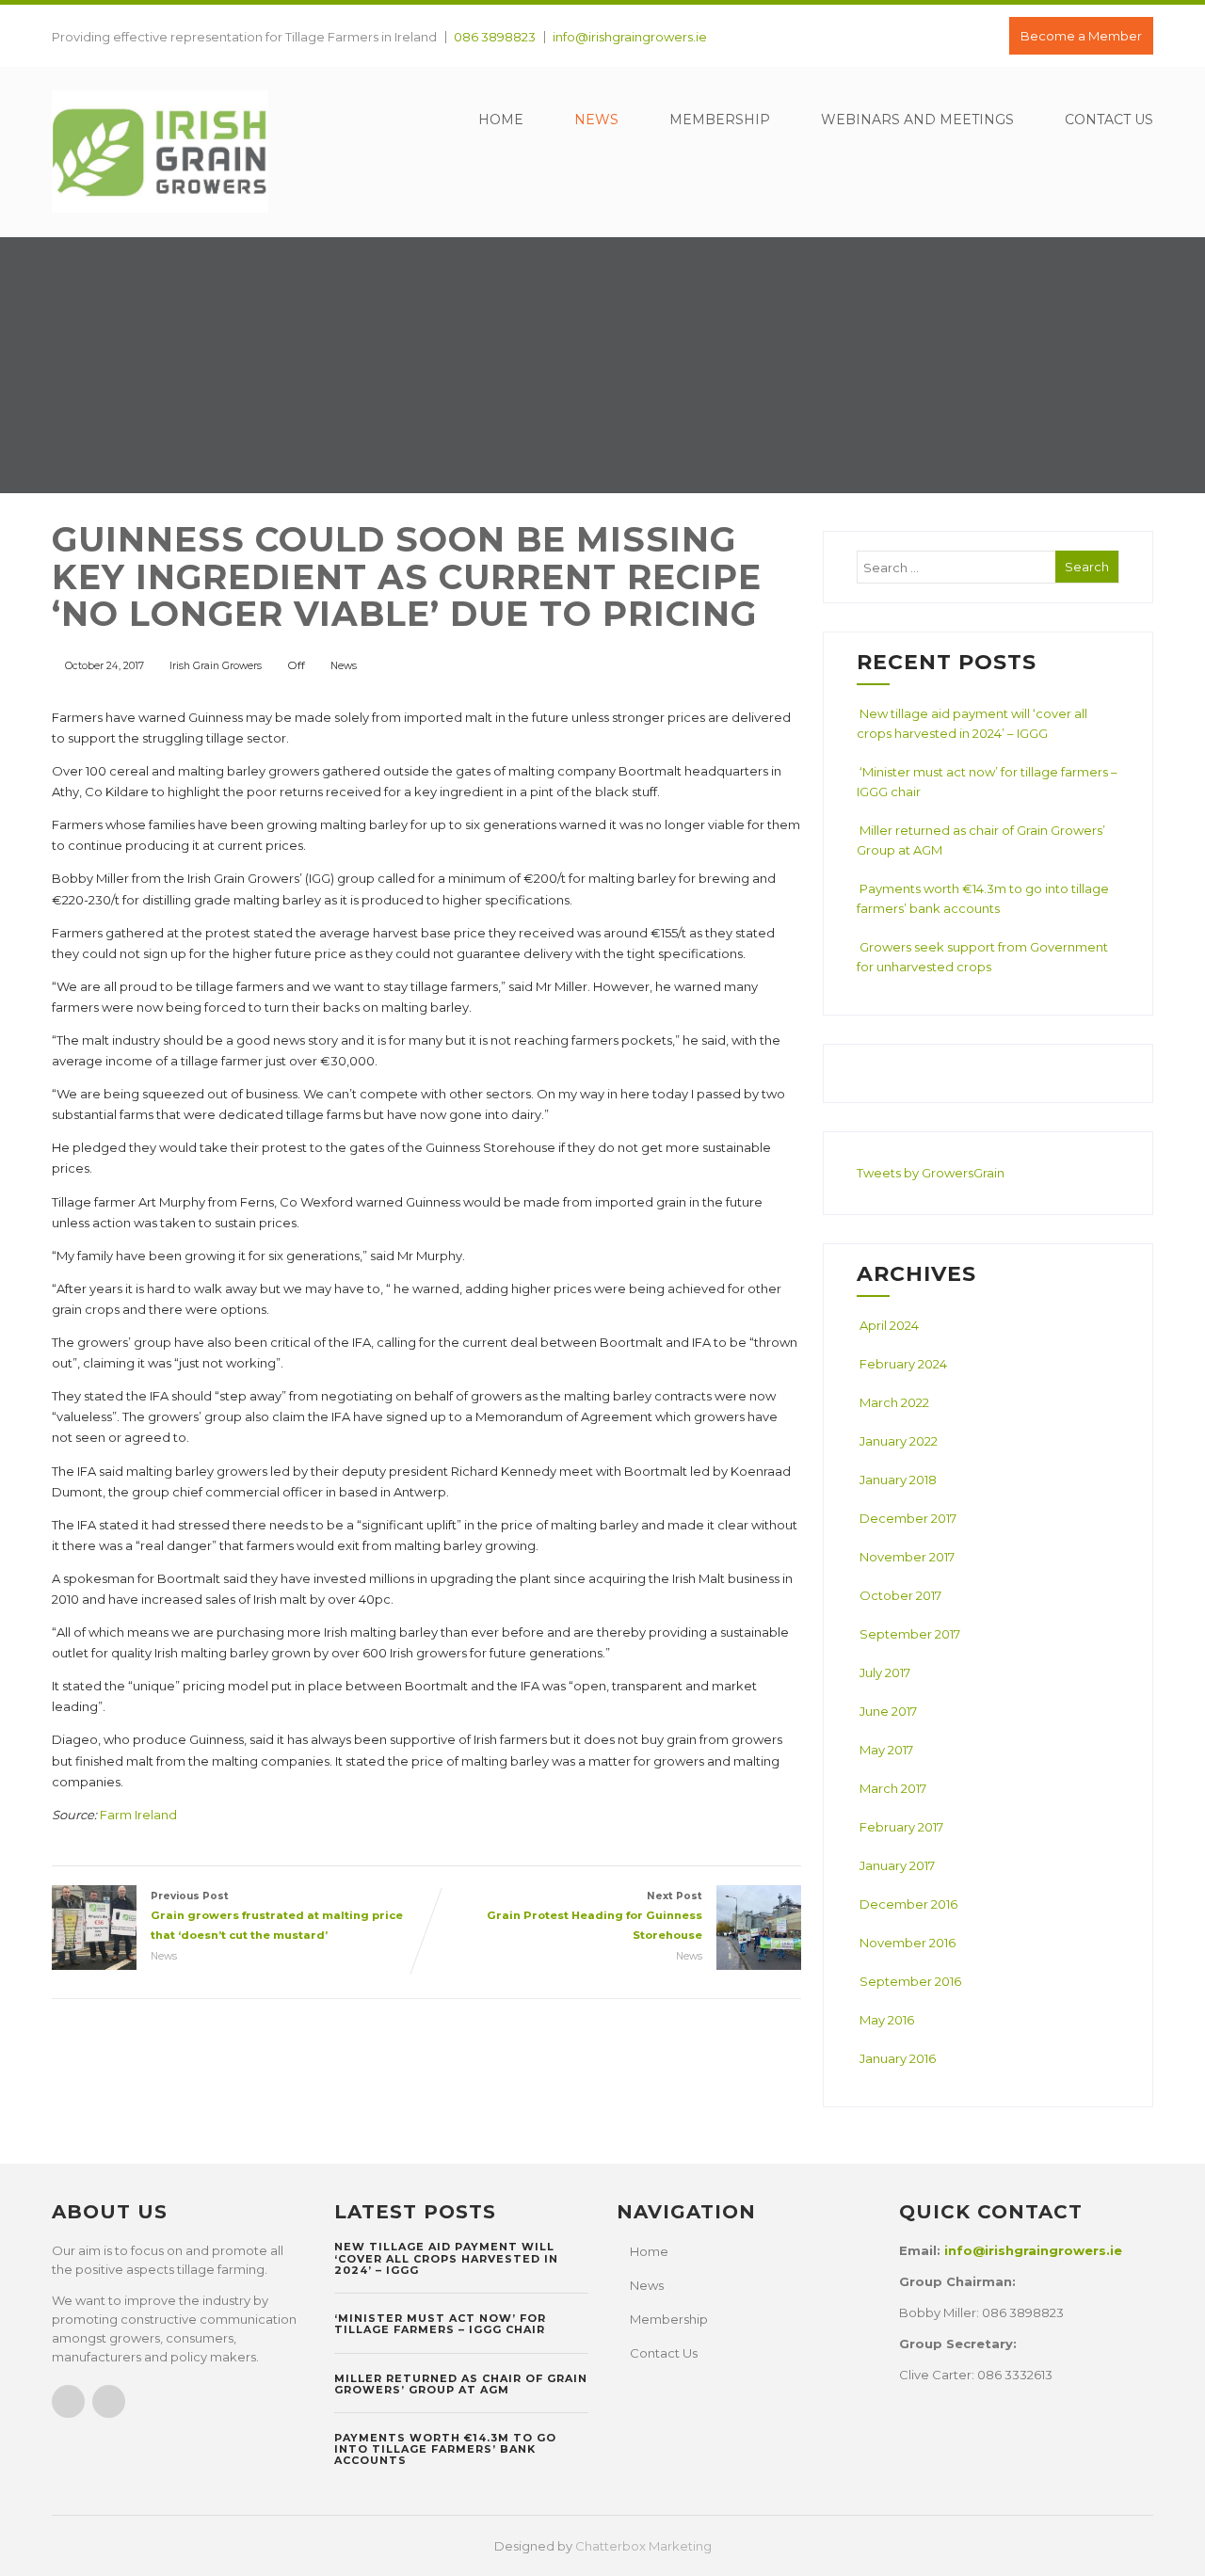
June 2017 (888, 1711)
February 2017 (901, 1827)
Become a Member (1081, 36)
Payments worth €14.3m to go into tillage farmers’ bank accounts (445, 2449)
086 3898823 (495, 37)
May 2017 (886, 1750)
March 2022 (894, 1402)
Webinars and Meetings (917, 120)
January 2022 (899, 1441)
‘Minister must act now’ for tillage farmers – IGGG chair (440, 2324)
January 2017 (897, 1865)
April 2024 (889, 1325)
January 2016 (898, 2058)
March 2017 (893, 1788)
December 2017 (908, 1518)
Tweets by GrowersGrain (931, 1173)
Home (501, 120)
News (596, 120)
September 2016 (910, 1981)
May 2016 (887, 2020)
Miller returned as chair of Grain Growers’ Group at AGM (461, 2384)
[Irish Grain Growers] (160, 217)
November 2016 (908, 1943)
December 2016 (908, 1904)
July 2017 (885, 1672)
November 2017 (907, 1557)
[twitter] (109, 2401)
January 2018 (898, 1480)
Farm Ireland (138, 1815)
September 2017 (910, 1634)
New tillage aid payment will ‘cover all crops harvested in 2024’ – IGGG (446, 2258)
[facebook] (68, 2401)
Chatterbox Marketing (643, 2546)
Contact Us (1109, 120)
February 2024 (903, 1364)
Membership (720, 120)
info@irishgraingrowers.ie (630, 37)
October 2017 (900, 1595)
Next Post (594, 1916)
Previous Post (277, 1916)
